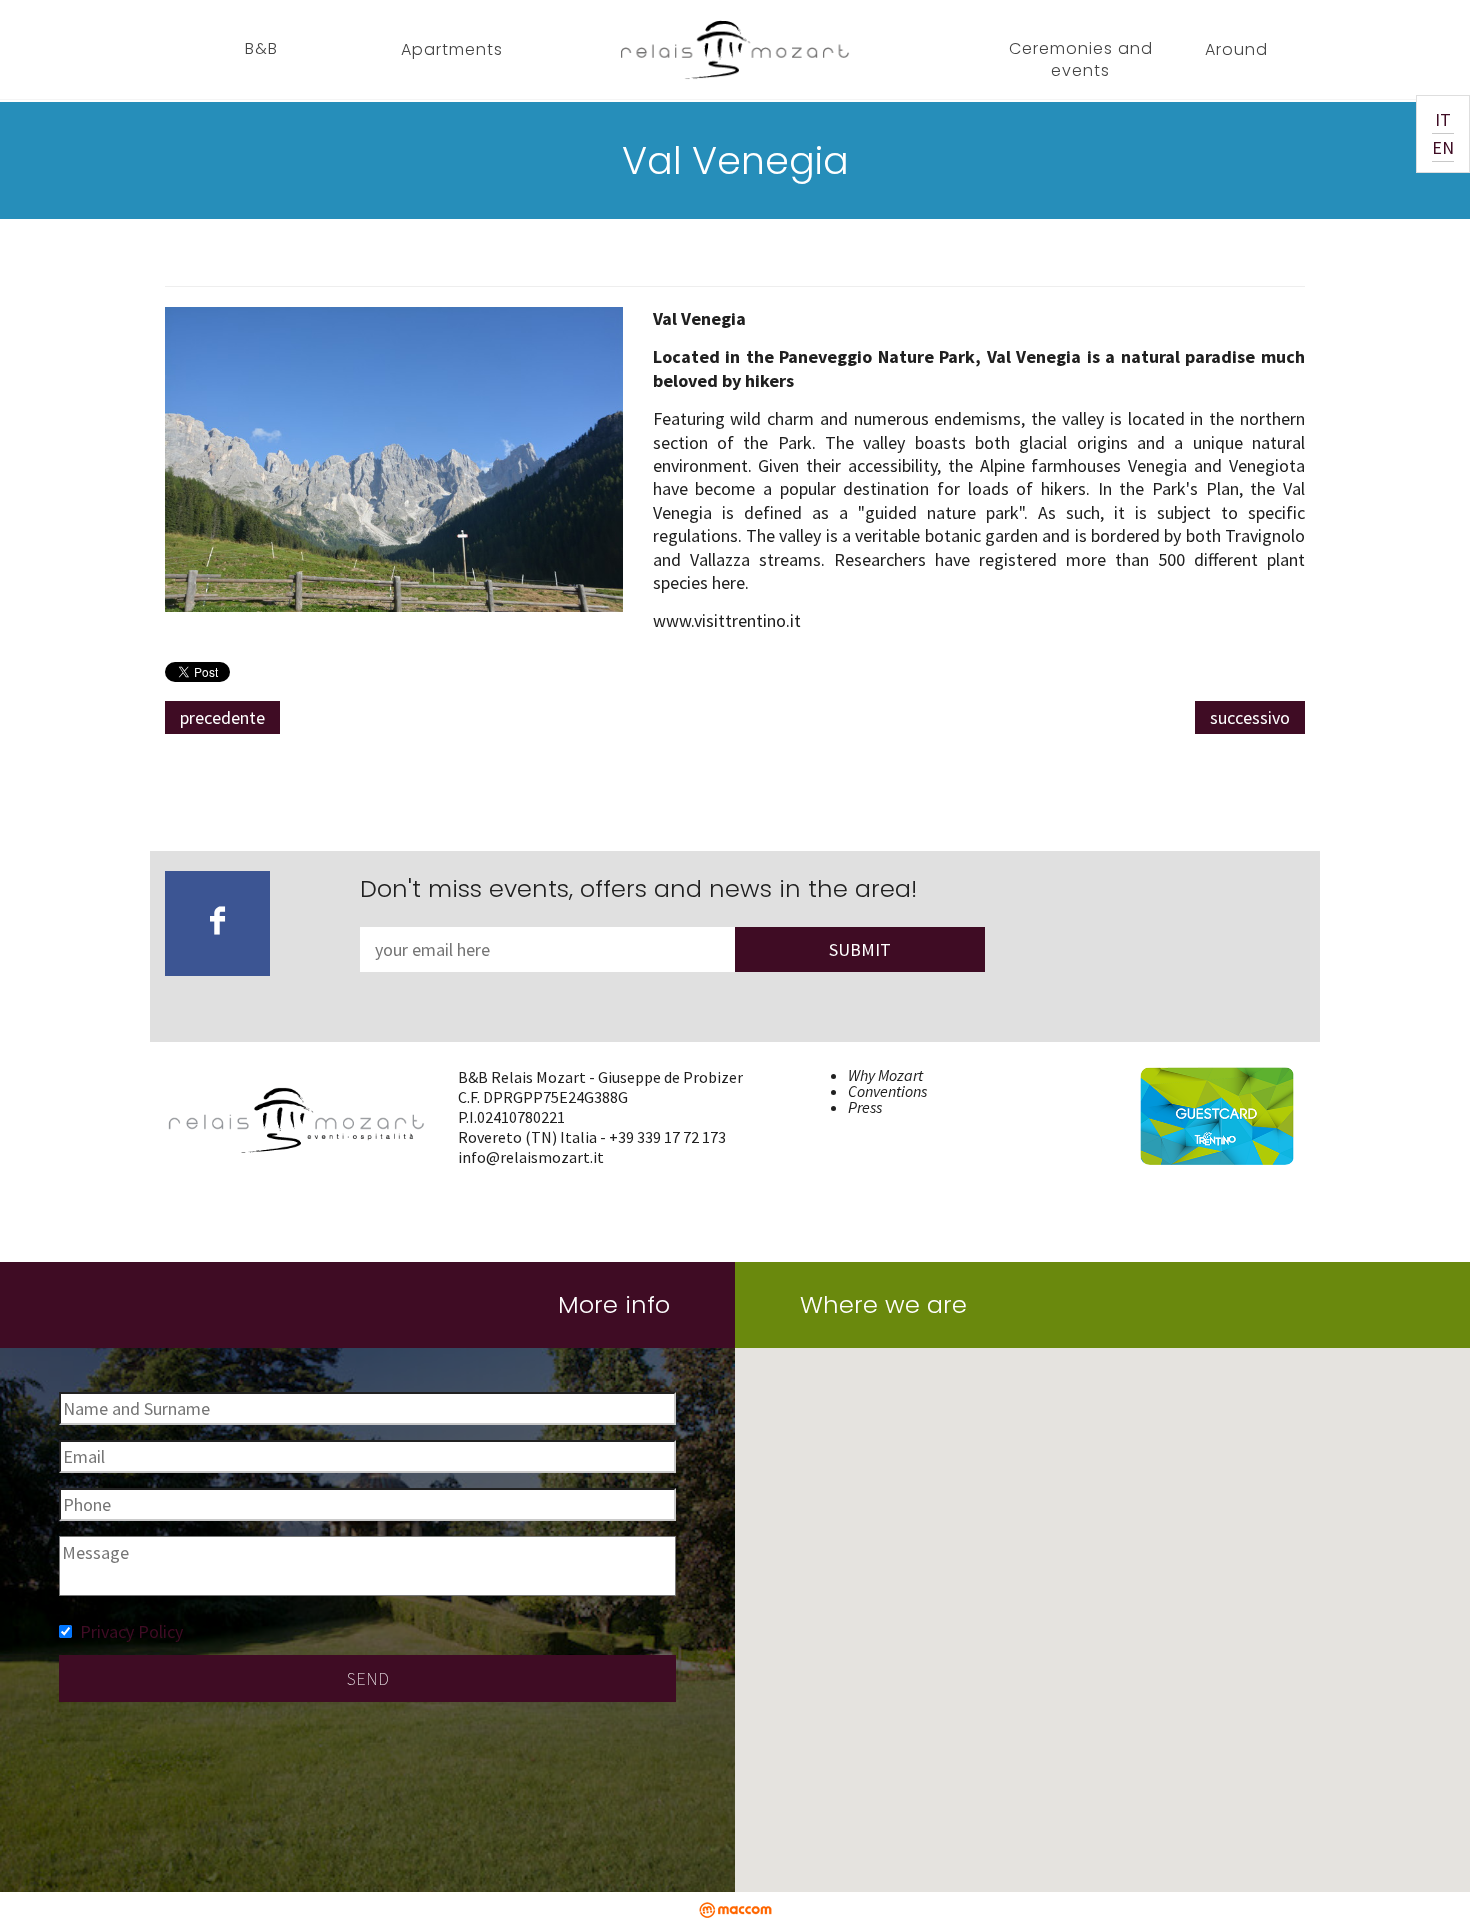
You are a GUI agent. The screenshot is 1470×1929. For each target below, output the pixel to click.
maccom (735, 1910)
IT (1443, 119)
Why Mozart (885, 1075)
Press (865, 1107)
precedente (222, 717)
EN (1443, 147)
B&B (261, 48)
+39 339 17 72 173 (667, 1137)
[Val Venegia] (394, 457)
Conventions (887, 1091)
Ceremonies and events (1081, 59)
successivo (1250, 717)
